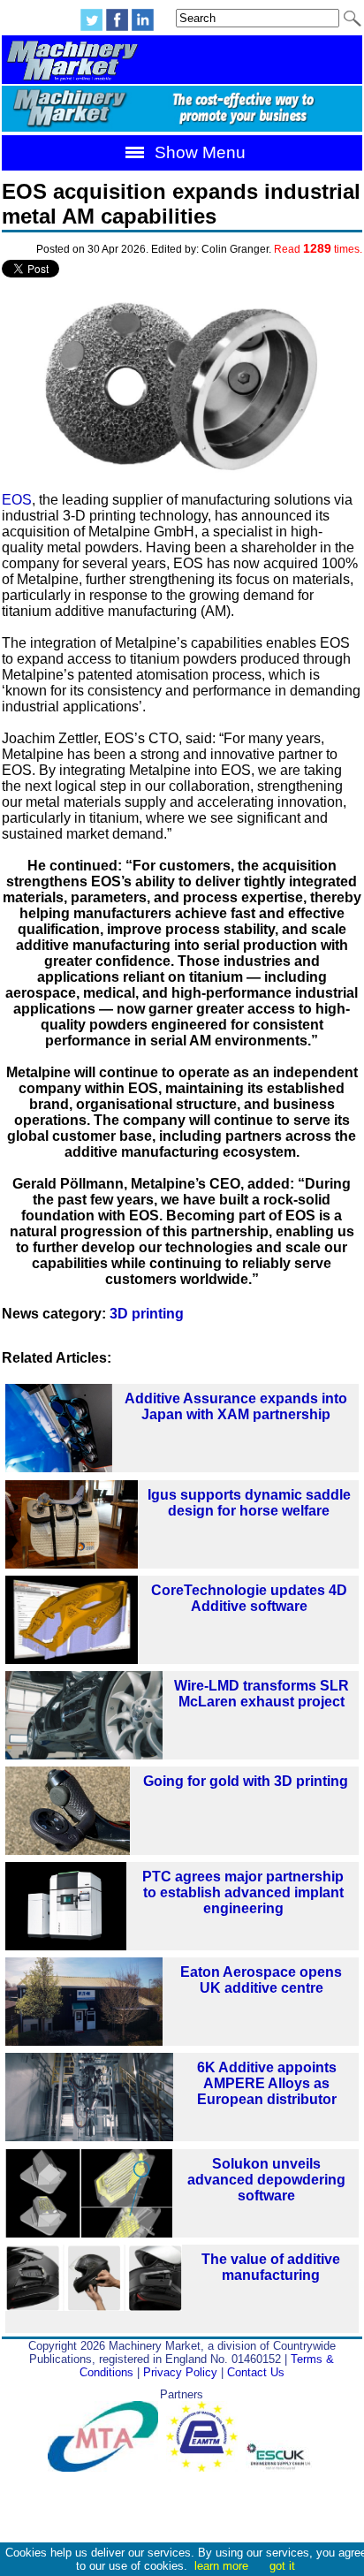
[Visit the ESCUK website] (281, 2468)
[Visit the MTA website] (107, 2468)
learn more (221, 2566)
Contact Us (256, 2372)
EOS (17, 500)
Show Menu (198, 152)
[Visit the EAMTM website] (206, 2468)
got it (282, 2566)
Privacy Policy (180, 2372)
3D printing (147, 1314)
